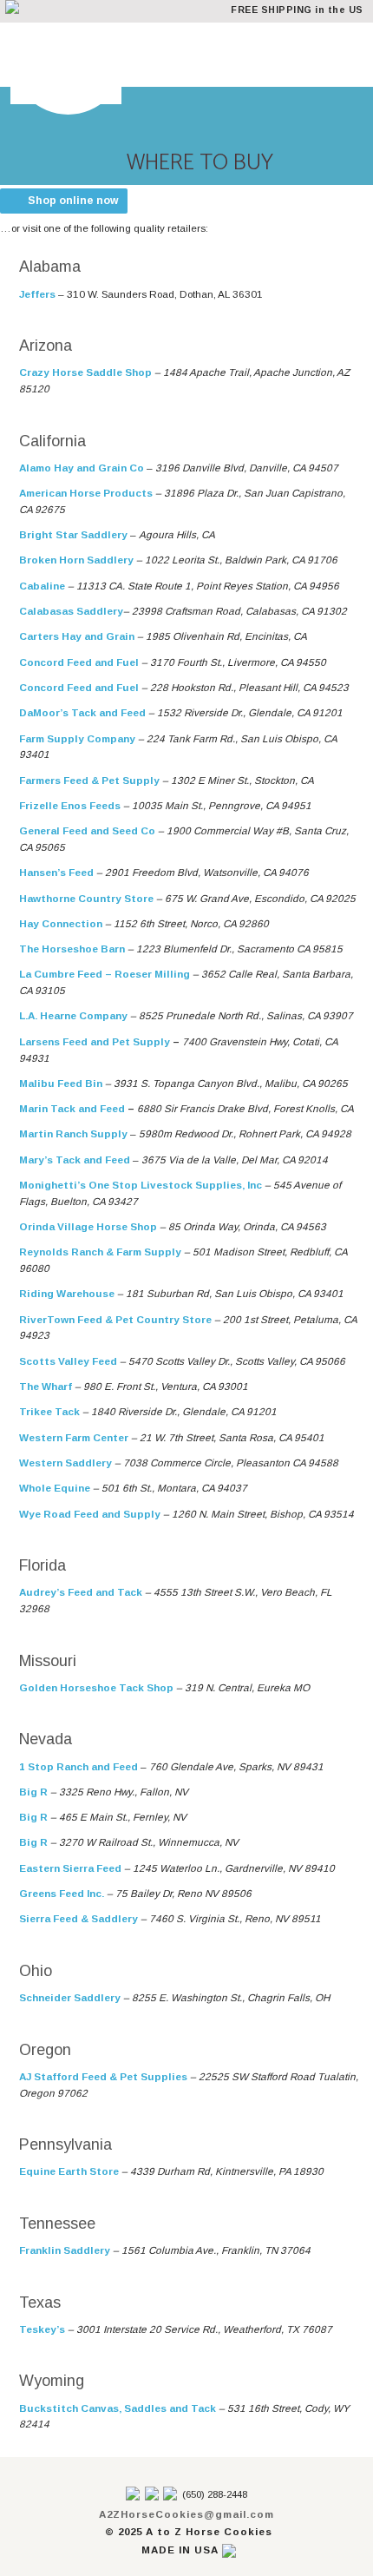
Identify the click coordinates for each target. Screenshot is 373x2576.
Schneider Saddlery (70, 1997)
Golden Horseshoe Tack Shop (96, 1687)
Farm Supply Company (77, 738)
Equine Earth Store (69, 2171)
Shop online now (73, 201)
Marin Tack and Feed (72, 1108)
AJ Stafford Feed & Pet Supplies (103, 2076)
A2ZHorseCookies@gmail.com (186, 2514)
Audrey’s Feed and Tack (81, 1592)
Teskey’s (42, 2329)
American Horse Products (86, 493)
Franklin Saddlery (65, 2250)
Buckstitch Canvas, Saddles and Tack (118, 2408)
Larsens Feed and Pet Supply (95, 1041)
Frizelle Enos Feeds (70, 805)
